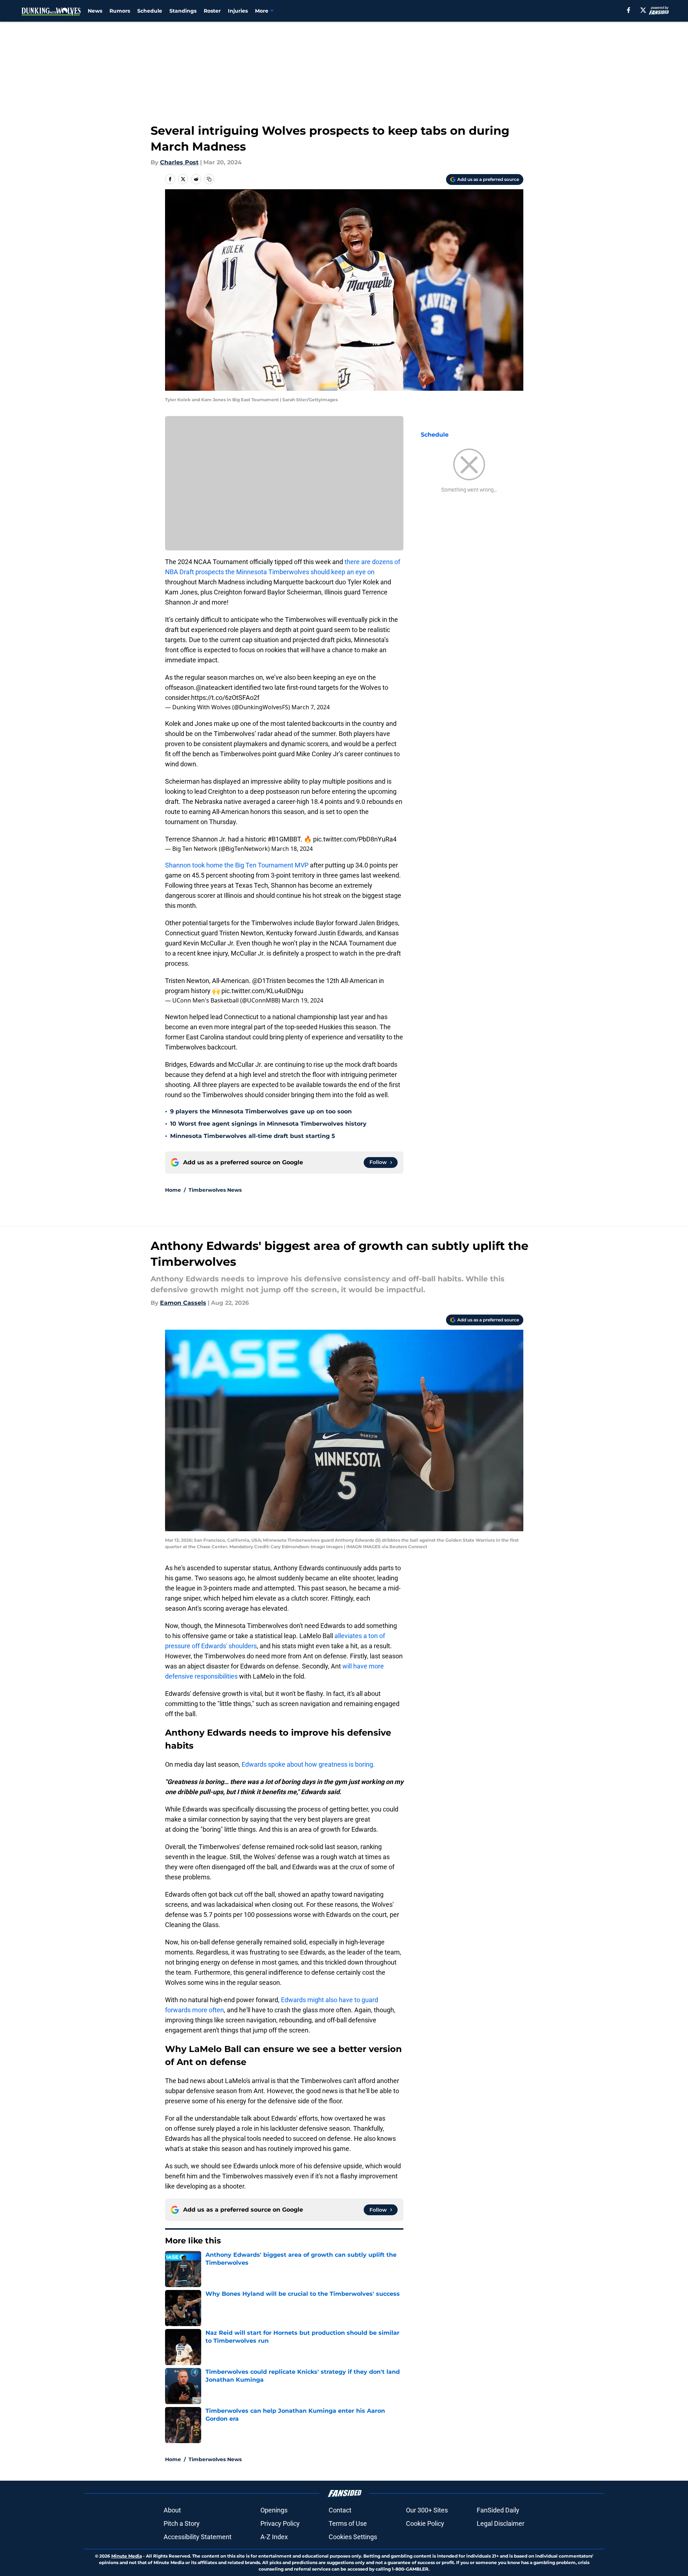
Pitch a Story (182, 2523)
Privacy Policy (280, 2523)
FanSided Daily (498, 2510)
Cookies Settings (353, 2537)
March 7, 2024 (311, 707)
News (95, 11)
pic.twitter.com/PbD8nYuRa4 (355, 839)
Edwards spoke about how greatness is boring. (309, 1764)
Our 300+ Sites (427, 2510)
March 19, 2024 (302, 1000)
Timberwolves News (215, 1190)
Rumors (120, 11)
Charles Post (179, 162)
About (172, 2510)
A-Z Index (274, 2537)
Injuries (238, 11)
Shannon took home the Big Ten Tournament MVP (237, 865)
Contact (340, 2510)
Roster (212, 11)
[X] (643, 10)
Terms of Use (348, 2523)
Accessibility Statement (198, 2537)
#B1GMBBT (284, 839)
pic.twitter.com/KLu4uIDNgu (262, 991)
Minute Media (127, 2556)
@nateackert (214, 687)
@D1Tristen (269, 981)
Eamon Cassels (183, 1303)
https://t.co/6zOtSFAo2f (225, 698)
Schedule (150, 11)
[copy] (209, 179)
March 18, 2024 (292, 849)
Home (173, 1190)
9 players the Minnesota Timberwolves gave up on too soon (261, 1111)
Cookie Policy (425, 2523)
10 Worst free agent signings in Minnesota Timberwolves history (268, 1124)
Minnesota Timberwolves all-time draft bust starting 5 (253, 1136)
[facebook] (629, 10)
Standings (183, 11)
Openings (274, 2510)
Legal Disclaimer (501, 2523)
